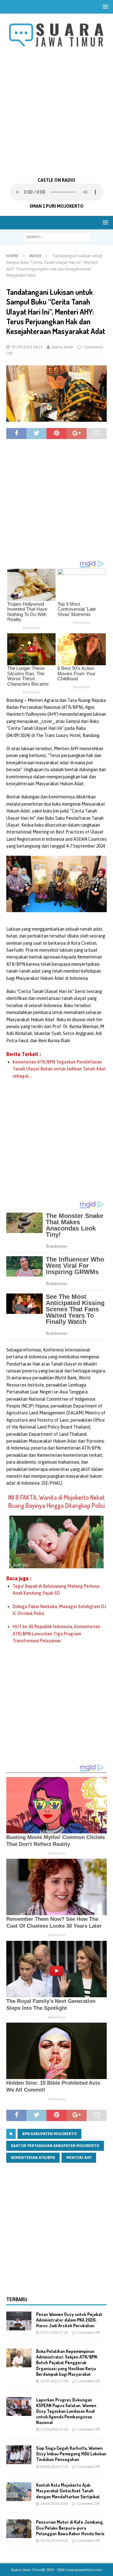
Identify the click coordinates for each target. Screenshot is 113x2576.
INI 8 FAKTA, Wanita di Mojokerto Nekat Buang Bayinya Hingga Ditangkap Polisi (56, 1501)
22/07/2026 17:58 (54, 2381)
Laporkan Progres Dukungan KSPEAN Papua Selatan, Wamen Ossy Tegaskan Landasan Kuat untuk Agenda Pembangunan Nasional (66, 2411)
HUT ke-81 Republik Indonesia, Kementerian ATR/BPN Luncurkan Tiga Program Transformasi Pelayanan (56, 1634)
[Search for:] (57, 237)
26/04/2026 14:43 (54, 2504)
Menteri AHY (79, 2158)
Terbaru (17, 2299)
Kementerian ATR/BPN (33, 2158)
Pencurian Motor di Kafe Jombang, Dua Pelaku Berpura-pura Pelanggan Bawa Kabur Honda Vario (70, 2528)
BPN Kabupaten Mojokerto (49, 2134)
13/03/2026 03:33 (54, 2541)
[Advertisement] (56, 113)
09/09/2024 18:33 (27, 347)
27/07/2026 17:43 (54, 2333)
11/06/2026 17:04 (54, 2429)
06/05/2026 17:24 (54, 2467)
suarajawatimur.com (85, 2570)
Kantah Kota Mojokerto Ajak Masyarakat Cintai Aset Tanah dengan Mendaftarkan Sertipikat (68, 2491)
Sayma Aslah (62, 347)
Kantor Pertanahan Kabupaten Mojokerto (55, 2146)
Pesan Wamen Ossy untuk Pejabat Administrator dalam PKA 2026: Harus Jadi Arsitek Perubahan (69, 2320)
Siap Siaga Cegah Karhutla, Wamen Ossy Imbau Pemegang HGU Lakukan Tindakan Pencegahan (71, 2454)
